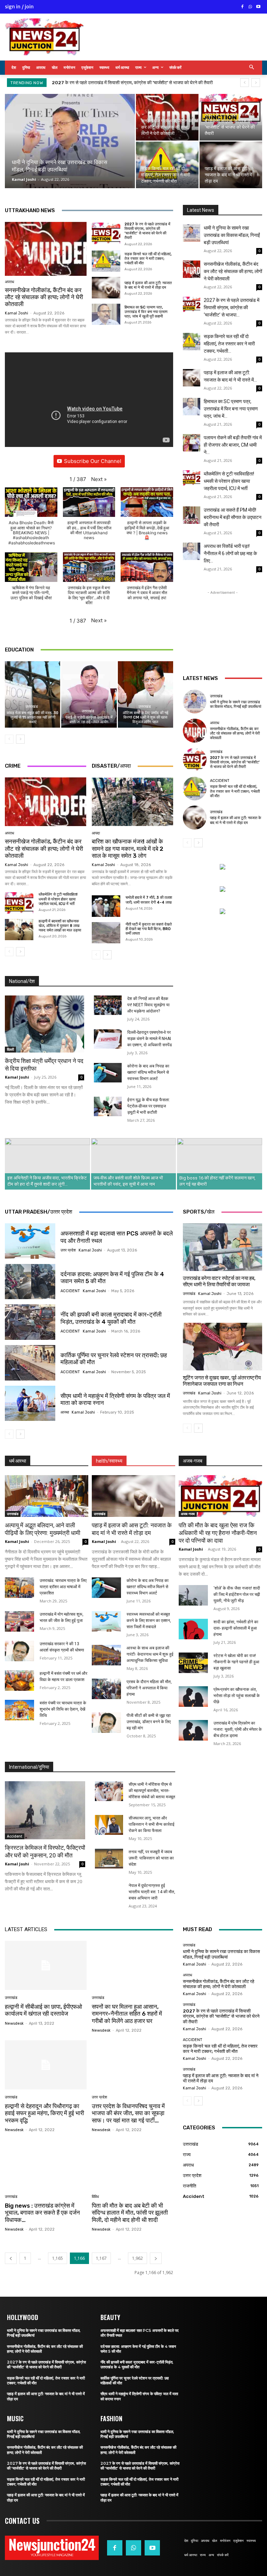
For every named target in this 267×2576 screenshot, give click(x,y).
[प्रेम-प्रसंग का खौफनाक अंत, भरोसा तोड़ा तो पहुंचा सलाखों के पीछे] (193, 1697)
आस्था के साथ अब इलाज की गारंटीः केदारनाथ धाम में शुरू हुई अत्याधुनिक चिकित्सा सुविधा (150, 1654)
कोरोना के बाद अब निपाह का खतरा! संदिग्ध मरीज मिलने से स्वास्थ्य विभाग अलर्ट (148, 1072)
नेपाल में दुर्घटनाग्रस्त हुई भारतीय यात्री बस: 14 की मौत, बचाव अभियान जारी (152, 1892)
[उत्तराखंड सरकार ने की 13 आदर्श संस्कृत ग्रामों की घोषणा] (19, 1651)
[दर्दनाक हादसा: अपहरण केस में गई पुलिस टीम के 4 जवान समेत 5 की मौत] (30, 1282)
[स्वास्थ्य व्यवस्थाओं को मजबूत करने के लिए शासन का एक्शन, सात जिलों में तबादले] (106, 1621)
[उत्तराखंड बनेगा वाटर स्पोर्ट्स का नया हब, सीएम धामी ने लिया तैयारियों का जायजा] (222, 1247)
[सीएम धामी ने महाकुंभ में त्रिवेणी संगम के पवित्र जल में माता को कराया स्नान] (30, 1403)
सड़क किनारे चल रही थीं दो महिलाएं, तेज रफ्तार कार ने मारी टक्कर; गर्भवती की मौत (117, 83)
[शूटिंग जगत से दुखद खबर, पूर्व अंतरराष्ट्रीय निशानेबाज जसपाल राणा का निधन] (222, 1347)
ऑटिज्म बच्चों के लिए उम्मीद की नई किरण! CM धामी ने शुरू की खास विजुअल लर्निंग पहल (145, 717)
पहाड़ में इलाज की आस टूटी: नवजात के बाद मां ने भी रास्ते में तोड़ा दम (148, 285)
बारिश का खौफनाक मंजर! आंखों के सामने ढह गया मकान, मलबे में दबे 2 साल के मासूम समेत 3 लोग (128, 849)
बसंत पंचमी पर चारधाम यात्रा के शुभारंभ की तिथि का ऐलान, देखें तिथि (63, 1709)
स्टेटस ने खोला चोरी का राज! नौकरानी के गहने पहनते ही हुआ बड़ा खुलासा (236, 1662)
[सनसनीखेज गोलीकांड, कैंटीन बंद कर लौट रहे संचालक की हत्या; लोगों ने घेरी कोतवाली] (167, 117)
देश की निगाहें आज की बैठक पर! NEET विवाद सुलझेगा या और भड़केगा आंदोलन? (148, 1005)
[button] (252, 68)
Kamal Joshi (24, 179)
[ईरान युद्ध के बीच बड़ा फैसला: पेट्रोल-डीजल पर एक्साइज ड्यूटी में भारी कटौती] (108, 1106)
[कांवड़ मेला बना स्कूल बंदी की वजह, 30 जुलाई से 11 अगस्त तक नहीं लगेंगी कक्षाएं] (33, 694)
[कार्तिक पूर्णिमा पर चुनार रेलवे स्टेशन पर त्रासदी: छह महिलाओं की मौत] (30, 1363)
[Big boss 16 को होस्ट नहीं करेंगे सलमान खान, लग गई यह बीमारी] (220, 1164)
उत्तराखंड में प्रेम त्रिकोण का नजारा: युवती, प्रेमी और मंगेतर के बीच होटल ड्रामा (238, 1729)
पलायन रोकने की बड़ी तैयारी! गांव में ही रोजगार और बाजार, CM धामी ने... (233, 445)
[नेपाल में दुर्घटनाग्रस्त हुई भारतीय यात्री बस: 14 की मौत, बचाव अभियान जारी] (109, 1892)
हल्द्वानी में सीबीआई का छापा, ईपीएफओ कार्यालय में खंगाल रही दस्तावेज (43, 2010)
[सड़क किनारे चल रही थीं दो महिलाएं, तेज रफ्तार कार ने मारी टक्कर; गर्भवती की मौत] (167, 165)
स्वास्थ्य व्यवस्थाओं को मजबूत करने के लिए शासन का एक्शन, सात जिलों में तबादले (149, 1621)
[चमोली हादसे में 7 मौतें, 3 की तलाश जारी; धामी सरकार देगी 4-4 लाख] (106, 906)
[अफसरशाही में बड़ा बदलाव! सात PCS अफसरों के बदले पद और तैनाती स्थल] (30, 1241)
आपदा (96, 833)
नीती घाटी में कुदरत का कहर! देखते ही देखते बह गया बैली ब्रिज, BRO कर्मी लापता (149, 929)
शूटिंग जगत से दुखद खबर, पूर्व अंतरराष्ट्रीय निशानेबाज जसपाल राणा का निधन (222, 1381)
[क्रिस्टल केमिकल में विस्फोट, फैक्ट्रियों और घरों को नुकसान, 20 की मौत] (45, 1810)
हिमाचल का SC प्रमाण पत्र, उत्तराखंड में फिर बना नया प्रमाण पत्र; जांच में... (231, 409)
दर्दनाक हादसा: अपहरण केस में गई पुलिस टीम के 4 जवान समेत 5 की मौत (112, 1278)
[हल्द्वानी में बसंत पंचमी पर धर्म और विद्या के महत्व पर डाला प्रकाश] (19, 1681)
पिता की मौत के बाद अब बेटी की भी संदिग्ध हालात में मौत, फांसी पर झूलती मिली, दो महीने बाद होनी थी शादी (130, 2213)
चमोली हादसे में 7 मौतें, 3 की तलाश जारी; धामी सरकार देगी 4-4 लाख (149, 900)
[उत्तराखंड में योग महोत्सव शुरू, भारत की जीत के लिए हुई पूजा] (19, 1621)
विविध (95, 2197)
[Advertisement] (222, 631)
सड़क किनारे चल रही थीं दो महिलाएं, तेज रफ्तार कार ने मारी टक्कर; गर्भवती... (229, 344)
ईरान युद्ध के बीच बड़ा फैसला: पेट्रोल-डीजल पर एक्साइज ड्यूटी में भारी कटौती (149, 1106)
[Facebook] (242, 7)
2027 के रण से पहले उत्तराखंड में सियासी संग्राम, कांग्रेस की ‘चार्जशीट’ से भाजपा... (232, 307)
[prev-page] (9, 739)
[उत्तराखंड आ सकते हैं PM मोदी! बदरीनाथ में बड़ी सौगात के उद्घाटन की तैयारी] (192, 515)
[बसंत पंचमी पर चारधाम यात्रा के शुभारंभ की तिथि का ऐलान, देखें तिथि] (19, 1710)
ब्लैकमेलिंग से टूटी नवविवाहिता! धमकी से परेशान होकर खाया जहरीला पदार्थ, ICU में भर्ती (58, 899)
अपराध (10, 282)
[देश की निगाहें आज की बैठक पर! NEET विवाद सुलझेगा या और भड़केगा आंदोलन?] (108, 1005)
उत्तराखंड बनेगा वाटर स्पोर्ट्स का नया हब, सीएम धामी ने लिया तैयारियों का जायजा (219, 1281)
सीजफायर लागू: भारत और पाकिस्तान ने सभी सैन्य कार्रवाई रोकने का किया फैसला (152, 1824)
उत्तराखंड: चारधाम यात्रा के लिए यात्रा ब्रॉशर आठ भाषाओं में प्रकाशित (63, 1587)
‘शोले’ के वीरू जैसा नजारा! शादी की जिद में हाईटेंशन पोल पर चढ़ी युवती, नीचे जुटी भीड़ (237, 1594)
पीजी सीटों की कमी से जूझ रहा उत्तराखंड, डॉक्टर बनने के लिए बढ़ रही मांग (149, 1722)
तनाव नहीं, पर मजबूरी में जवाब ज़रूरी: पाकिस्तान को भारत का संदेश (151, 1858)
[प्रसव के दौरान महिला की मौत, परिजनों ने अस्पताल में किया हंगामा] (106, 1689)
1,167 (101, 2258)
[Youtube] (258, 7)
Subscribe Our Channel (93, 461)
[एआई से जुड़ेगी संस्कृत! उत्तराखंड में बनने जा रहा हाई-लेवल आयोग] (89, 694)
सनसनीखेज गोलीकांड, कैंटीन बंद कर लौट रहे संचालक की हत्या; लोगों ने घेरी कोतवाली (44, 297)
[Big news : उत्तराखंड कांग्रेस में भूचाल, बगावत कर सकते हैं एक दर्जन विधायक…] (46, 2164)
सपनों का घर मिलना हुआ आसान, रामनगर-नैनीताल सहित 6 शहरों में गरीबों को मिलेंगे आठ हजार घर (127, 2014)
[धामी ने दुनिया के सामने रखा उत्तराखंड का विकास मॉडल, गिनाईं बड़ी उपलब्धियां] (70, 146)
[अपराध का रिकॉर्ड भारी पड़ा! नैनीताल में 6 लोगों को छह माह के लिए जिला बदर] (192, 551)
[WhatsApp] (250, 7)
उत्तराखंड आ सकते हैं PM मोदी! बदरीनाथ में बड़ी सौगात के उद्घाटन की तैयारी (233, 517)
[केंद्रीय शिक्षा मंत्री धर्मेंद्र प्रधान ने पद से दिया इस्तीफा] (44, 1024)
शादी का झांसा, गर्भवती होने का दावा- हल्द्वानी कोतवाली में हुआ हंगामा (236, 1628)
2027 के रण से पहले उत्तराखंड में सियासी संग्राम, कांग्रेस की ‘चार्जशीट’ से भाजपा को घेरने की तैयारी (147, 231)
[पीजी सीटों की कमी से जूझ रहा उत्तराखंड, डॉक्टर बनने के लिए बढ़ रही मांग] (106, 1723)
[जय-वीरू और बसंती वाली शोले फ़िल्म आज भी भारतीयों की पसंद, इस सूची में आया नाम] (134, 1164)
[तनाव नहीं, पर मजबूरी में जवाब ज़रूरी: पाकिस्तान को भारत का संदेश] (109, 1859)
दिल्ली (10, 1049)
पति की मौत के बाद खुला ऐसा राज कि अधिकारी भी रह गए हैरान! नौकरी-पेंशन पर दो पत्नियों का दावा (218, 1533)
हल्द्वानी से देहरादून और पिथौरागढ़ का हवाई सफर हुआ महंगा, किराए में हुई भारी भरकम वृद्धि (44, 2113)
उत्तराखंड (32, 707)
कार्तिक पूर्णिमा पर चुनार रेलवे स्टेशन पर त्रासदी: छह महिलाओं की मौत (114, 1359)
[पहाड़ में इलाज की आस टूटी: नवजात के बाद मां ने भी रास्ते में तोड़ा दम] (231, 165)
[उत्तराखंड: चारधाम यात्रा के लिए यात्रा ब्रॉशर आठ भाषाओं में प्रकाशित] (19, 1588)
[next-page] (20, 739)
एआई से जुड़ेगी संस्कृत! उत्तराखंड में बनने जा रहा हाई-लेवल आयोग (89, 720)
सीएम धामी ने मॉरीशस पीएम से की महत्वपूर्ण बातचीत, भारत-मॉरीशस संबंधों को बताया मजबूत (152, 1791)
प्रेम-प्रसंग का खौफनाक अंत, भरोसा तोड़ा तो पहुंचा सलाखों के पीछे (237, 1696)
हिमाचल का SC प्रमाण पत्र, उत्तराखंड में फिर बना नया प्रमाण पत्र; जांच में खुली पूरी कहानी (146, 312)
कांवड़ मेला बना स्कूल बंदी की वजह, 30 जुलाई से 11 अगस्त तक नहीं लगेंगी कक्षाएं (33, 717)
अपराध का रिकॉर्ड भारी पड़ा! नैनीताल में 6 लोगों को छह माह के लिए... (230, 553)
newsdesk (14, 2023)
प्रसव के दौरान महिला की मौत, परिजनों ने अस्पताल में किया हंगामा (149, 1688)
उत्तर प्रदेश (68, 1250)
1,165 (58, 2258)
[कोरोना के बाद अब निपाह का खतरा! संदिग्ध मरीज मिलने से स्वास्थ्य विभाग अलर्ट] (108, 1073)
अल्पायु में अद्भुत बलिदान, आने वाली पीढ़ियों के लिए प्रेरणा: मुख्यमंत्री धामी (43, 1529)
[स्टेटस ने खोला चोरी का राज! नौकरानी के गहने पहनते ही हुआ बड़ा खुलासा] (193, 1663)
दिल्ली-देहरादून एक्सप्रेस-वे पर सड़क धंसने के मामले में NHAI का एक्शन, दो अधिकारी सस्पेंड (149, 1039)
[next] (256, 83)
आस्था (65, 1412)
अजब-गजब (188, 1514)
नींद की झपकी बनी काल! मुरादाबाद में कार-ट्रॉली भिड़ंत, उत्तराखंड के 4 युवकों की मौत (111, 1318)
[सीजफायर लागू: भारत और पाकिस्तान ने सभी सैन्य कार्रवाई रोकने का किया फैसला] (109, 1825)
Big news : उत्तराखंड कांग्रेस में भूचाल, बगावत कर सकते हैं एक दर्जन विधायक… (42, 2213)
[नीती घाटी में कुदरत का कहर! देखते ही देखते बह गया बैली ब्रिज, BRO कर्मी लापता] (106, 933)
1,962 (137, 2258)
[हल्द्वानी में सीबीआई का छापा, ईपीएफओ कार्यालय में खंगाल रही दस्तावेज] (46, 1965)
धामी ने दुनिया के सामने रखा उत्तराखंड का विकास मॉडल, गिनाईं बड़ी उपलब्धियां (232, 235)
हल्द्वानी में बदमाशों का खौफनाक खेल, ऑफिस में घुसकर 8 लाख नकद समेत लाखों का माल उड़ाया (60, 926)
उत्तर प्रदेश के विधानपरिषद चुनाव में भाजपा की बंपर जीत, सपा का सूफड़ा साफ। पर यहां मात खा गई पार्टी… (128, 2113)
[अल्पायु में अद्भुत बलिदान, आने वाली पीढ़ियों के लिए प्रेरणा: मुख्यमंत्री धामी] (47, 1496)
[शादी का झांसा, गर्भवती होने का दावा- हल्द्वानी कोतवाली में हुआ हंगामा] (193, 1629)
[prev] (245, 83)
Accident (220, 781)
